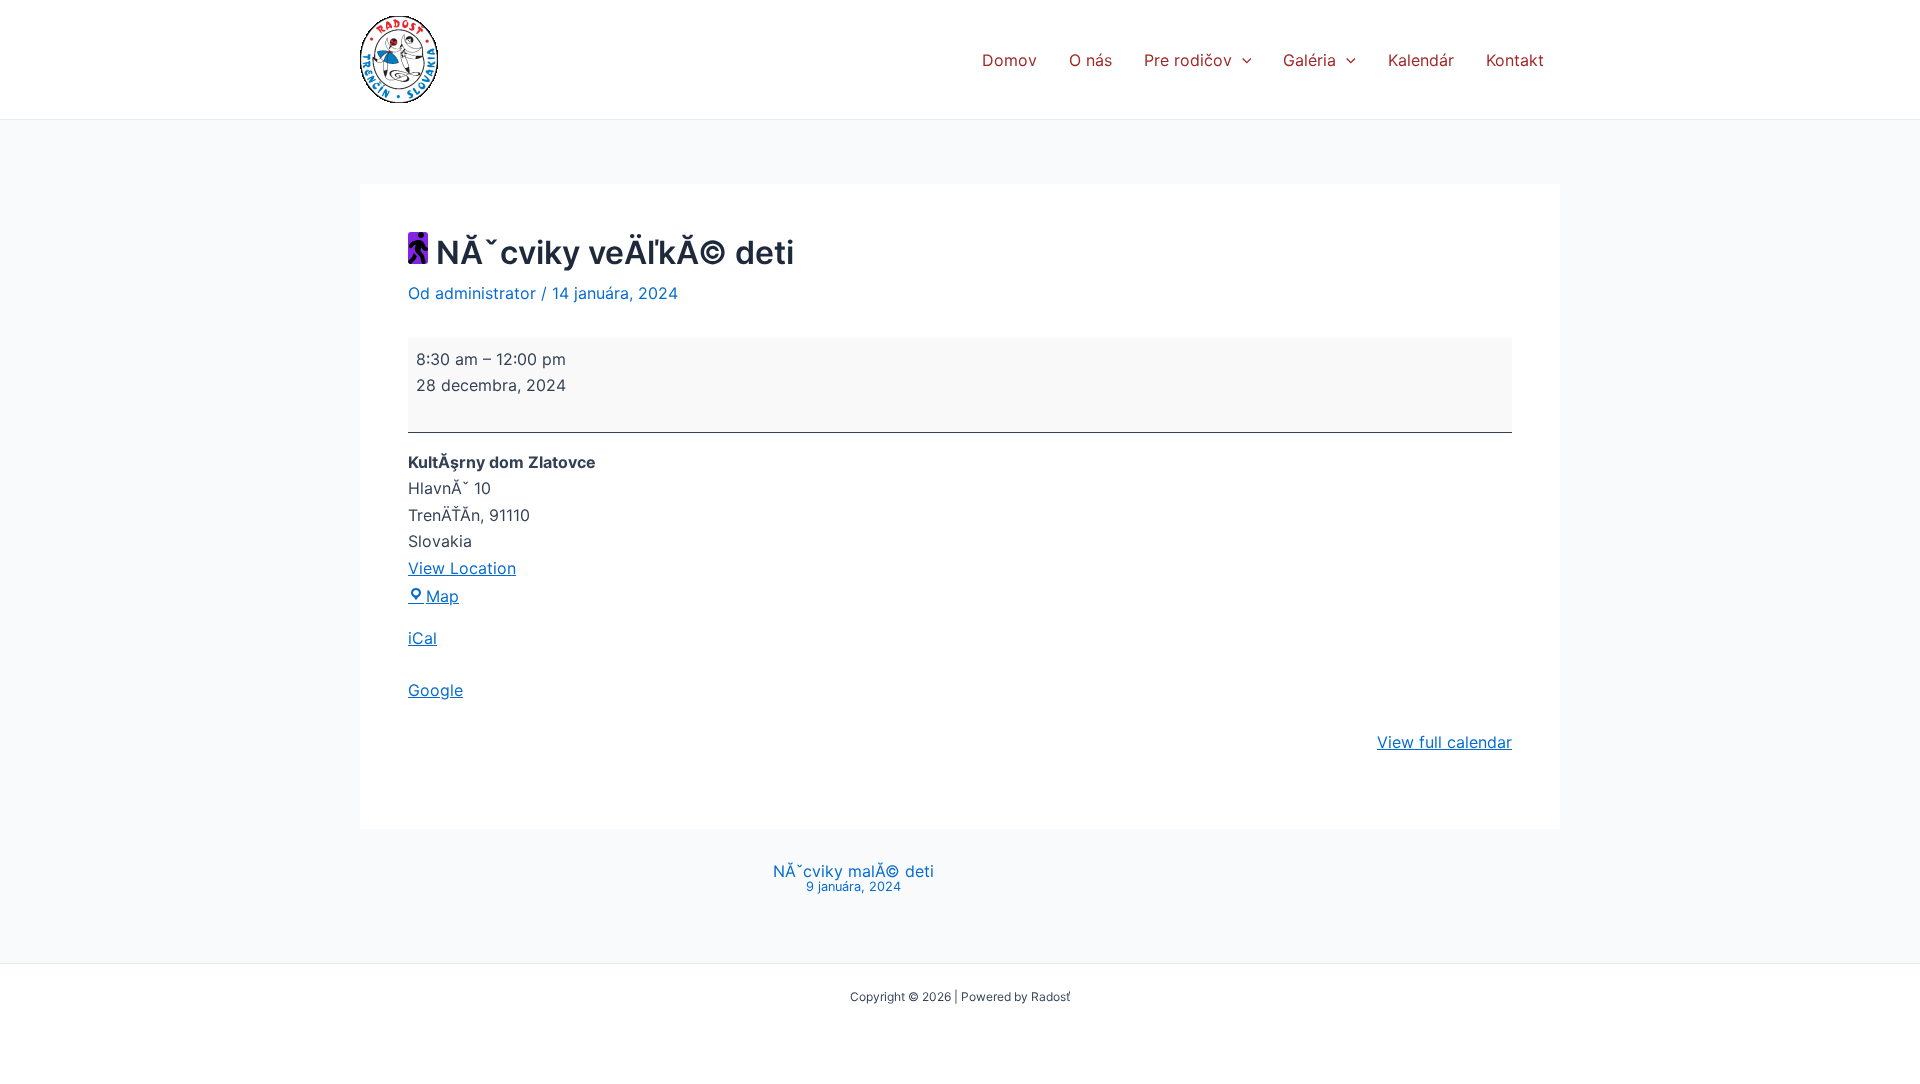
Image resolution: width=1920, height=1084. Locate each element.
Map (442, 596)
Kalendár (1421, 60)
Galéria (1309, 60)
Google (435, 690)
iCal (422, 638)
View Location (462, 568)
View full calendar (1444, 742)
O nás (1090, 60)
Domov (1009, 60)
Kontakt (1515, 60)
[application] (1242, 60)
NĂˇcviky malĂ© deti (853, 878)
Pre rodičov (1188, 60)
